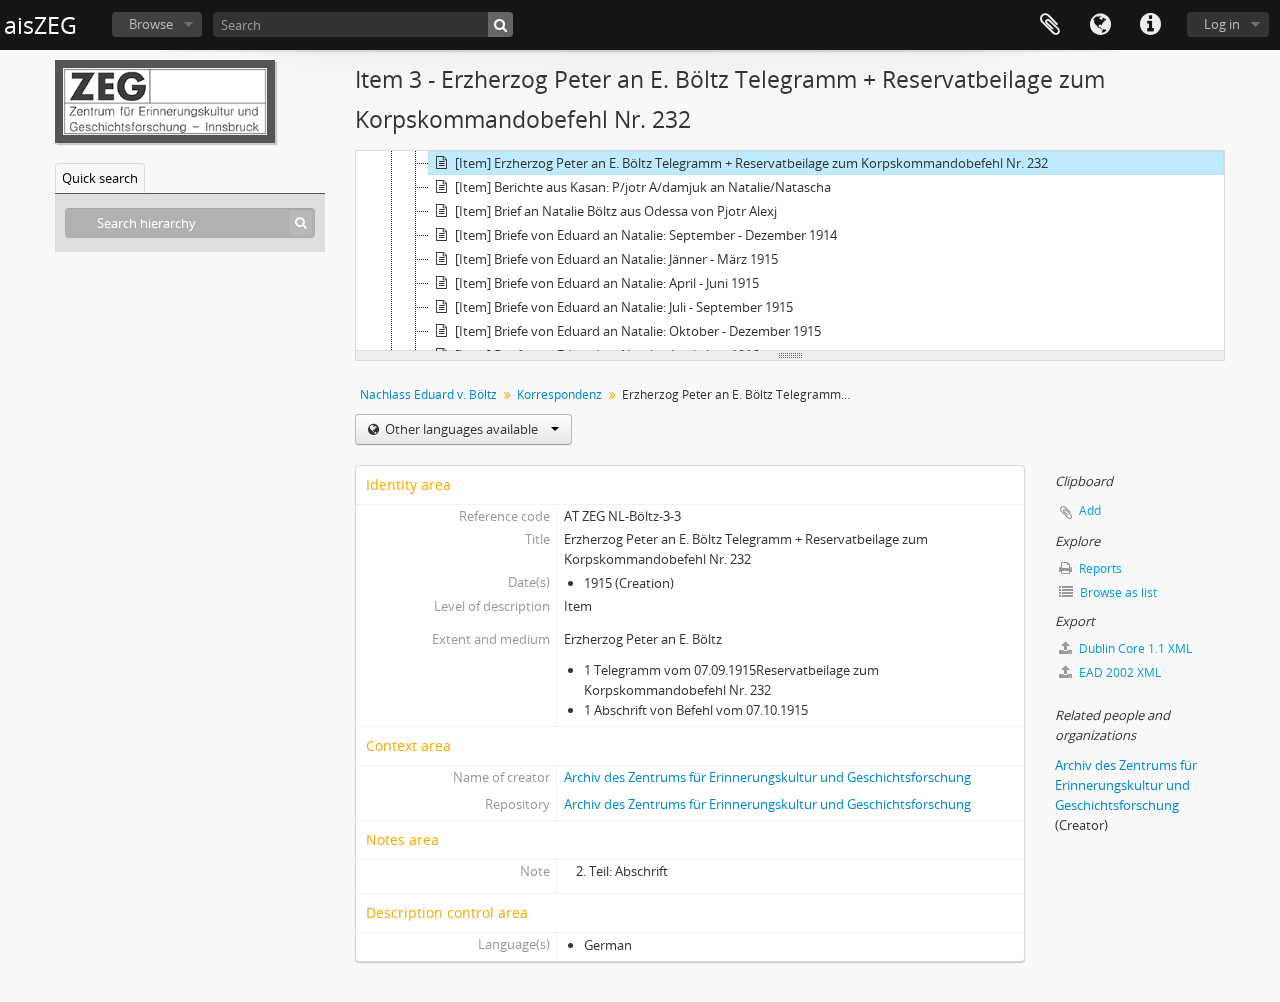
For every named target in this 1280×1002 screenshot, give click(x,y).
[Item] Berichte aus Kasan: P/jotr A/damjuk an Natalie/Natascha (643, 187)
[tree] (790, 251)
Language (1100, 25)
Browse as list (1117, 592)
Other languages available (461, 429)
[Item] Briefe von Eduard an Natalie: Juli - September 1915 (624, 307)
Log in (1222, 24)
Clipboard (1050, 25)
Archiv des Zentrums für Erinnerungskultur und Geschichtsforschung (767, 777)
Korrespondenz (559, 394)
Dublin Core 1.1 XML (1134, 648)
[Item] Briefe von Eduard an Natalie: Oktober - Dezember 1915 (638, 331)
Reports (1099, 568)
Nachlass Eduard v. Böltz (428, 394)
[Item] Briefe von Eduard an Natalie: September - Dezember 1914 (646, 235)
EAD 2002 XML (1118, 672)
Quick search (100, 178)
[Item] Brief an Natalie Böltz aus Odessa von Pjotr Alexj (616, 211)
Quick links (1150, 25)
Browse (151, 24)
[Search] (500, 24)
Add (1090, 510)
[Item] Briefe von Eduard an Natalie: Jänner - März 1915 (616, 259)
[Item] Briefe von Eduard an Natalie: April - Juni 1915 (607, 283)
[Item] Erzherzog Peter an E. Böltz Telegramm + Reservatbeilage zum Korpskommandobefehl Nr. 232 (751, 163)
